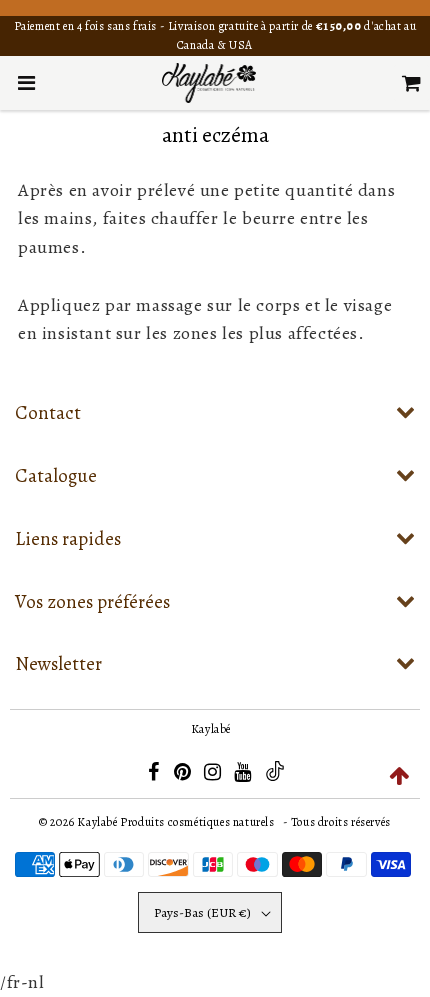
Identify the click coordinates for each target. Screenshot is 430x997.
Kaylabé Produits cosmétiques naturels (175, 822)
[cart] (411, 83)
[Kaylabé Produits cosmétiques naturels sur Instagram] (214, 775)
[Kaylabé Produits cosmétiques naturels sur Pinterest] (184, 775)
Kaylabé (211, 729)
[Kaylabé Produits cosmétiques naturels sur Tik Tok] (275, 777)
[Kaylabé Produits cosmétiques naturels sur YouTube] (244, 775)
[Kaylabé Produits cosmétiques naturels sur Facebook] (154, 775)
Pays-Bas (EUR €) (202, 912)
